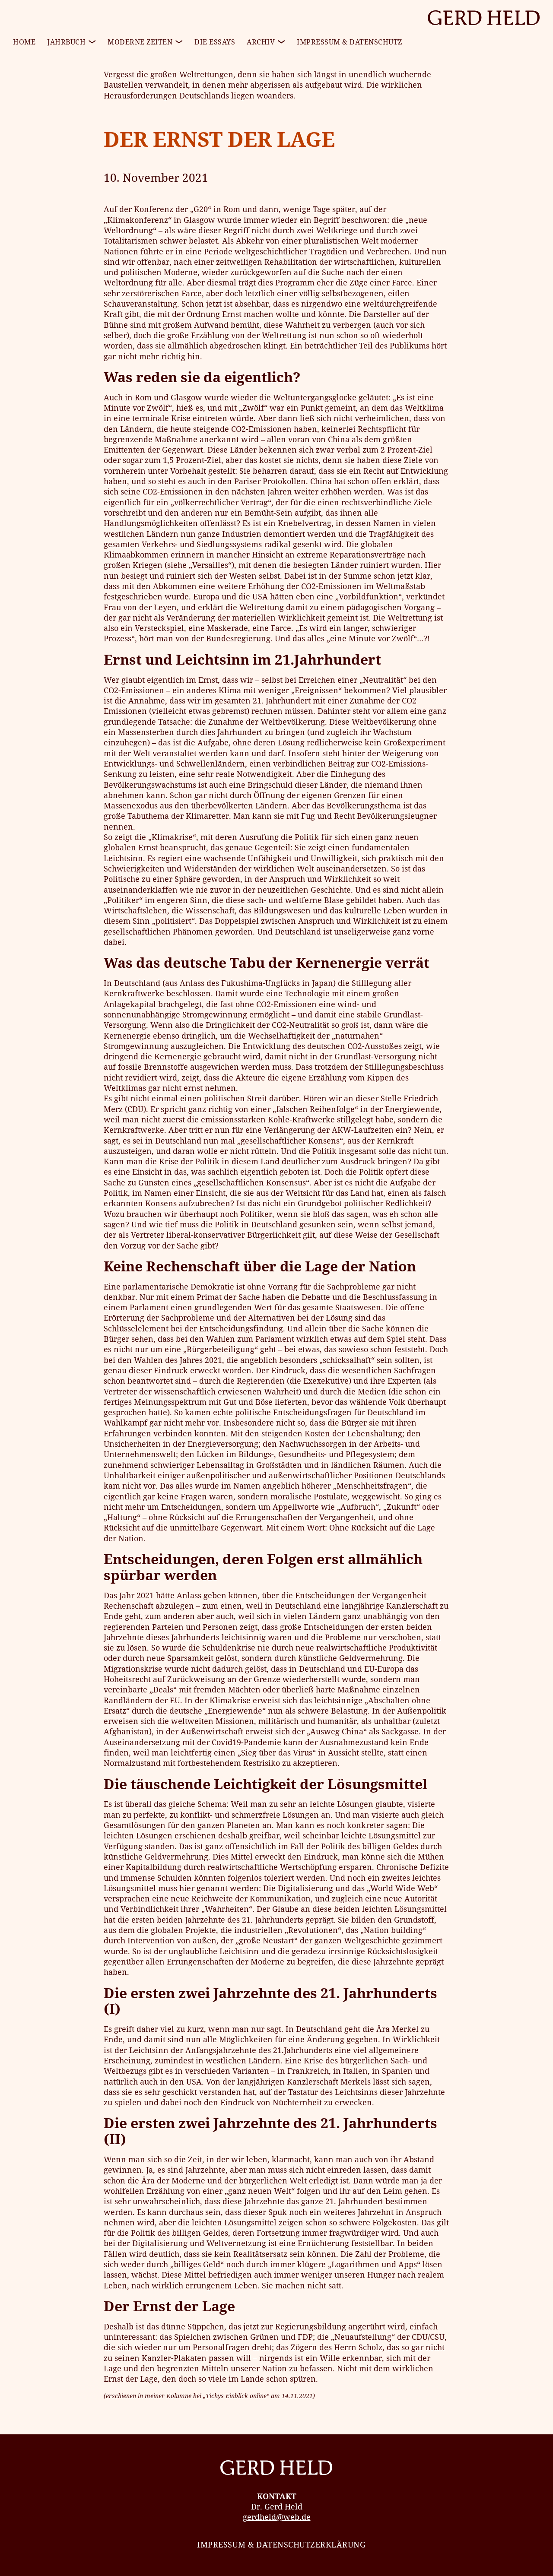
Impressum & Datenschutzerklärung (281, 2544)
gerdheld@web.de (277, 2517)
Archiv (261, 42)
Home (24, 42)
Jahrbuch (66, 42)
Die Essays (215, 42)
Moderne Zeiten (140, 42)
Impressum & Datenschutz (350, 42)
